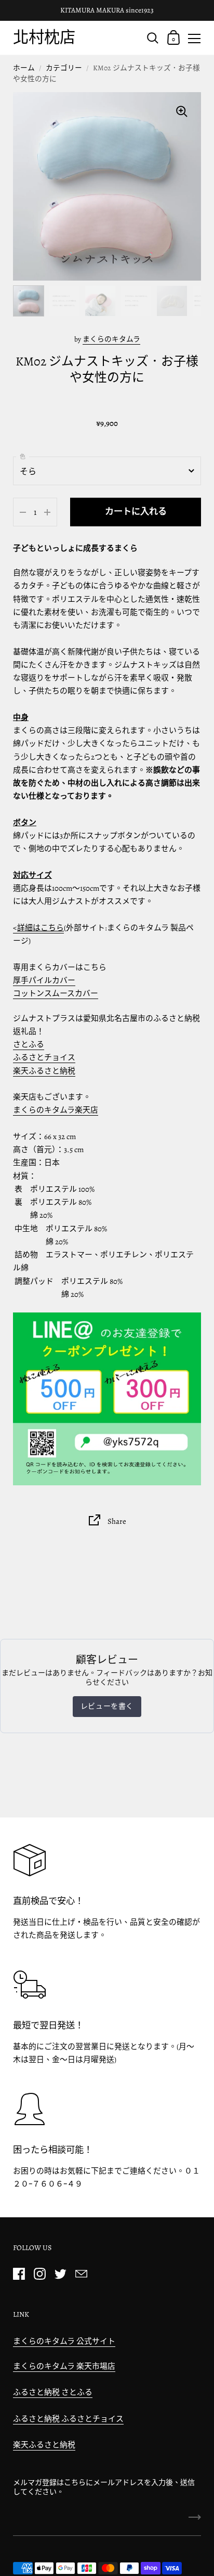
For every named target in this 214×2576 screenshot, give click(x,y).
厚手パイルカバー (44, 980)
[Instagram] (39, 2274)
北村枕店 (44, 37)
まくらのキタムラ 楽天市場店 (64, 2366)
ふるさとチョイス (44, 1057)
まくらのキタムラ (111, 339)
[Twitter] (60, 2274)
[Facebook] (19, 2274)
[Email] (81, 2274)
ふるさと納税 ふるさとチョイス (68, 2419)
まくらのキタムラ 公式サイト (64, 2341)
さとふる (29, 1044)
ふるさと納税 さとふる (53, 2392)
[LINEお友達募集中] (107, 1399)
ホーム (24, 68)
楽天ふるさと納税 (44, 1071)
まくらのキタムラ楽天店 (56, 1110)
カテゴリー (64, 68)
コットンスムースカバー (56, 993)
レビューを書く (107, 1706)
